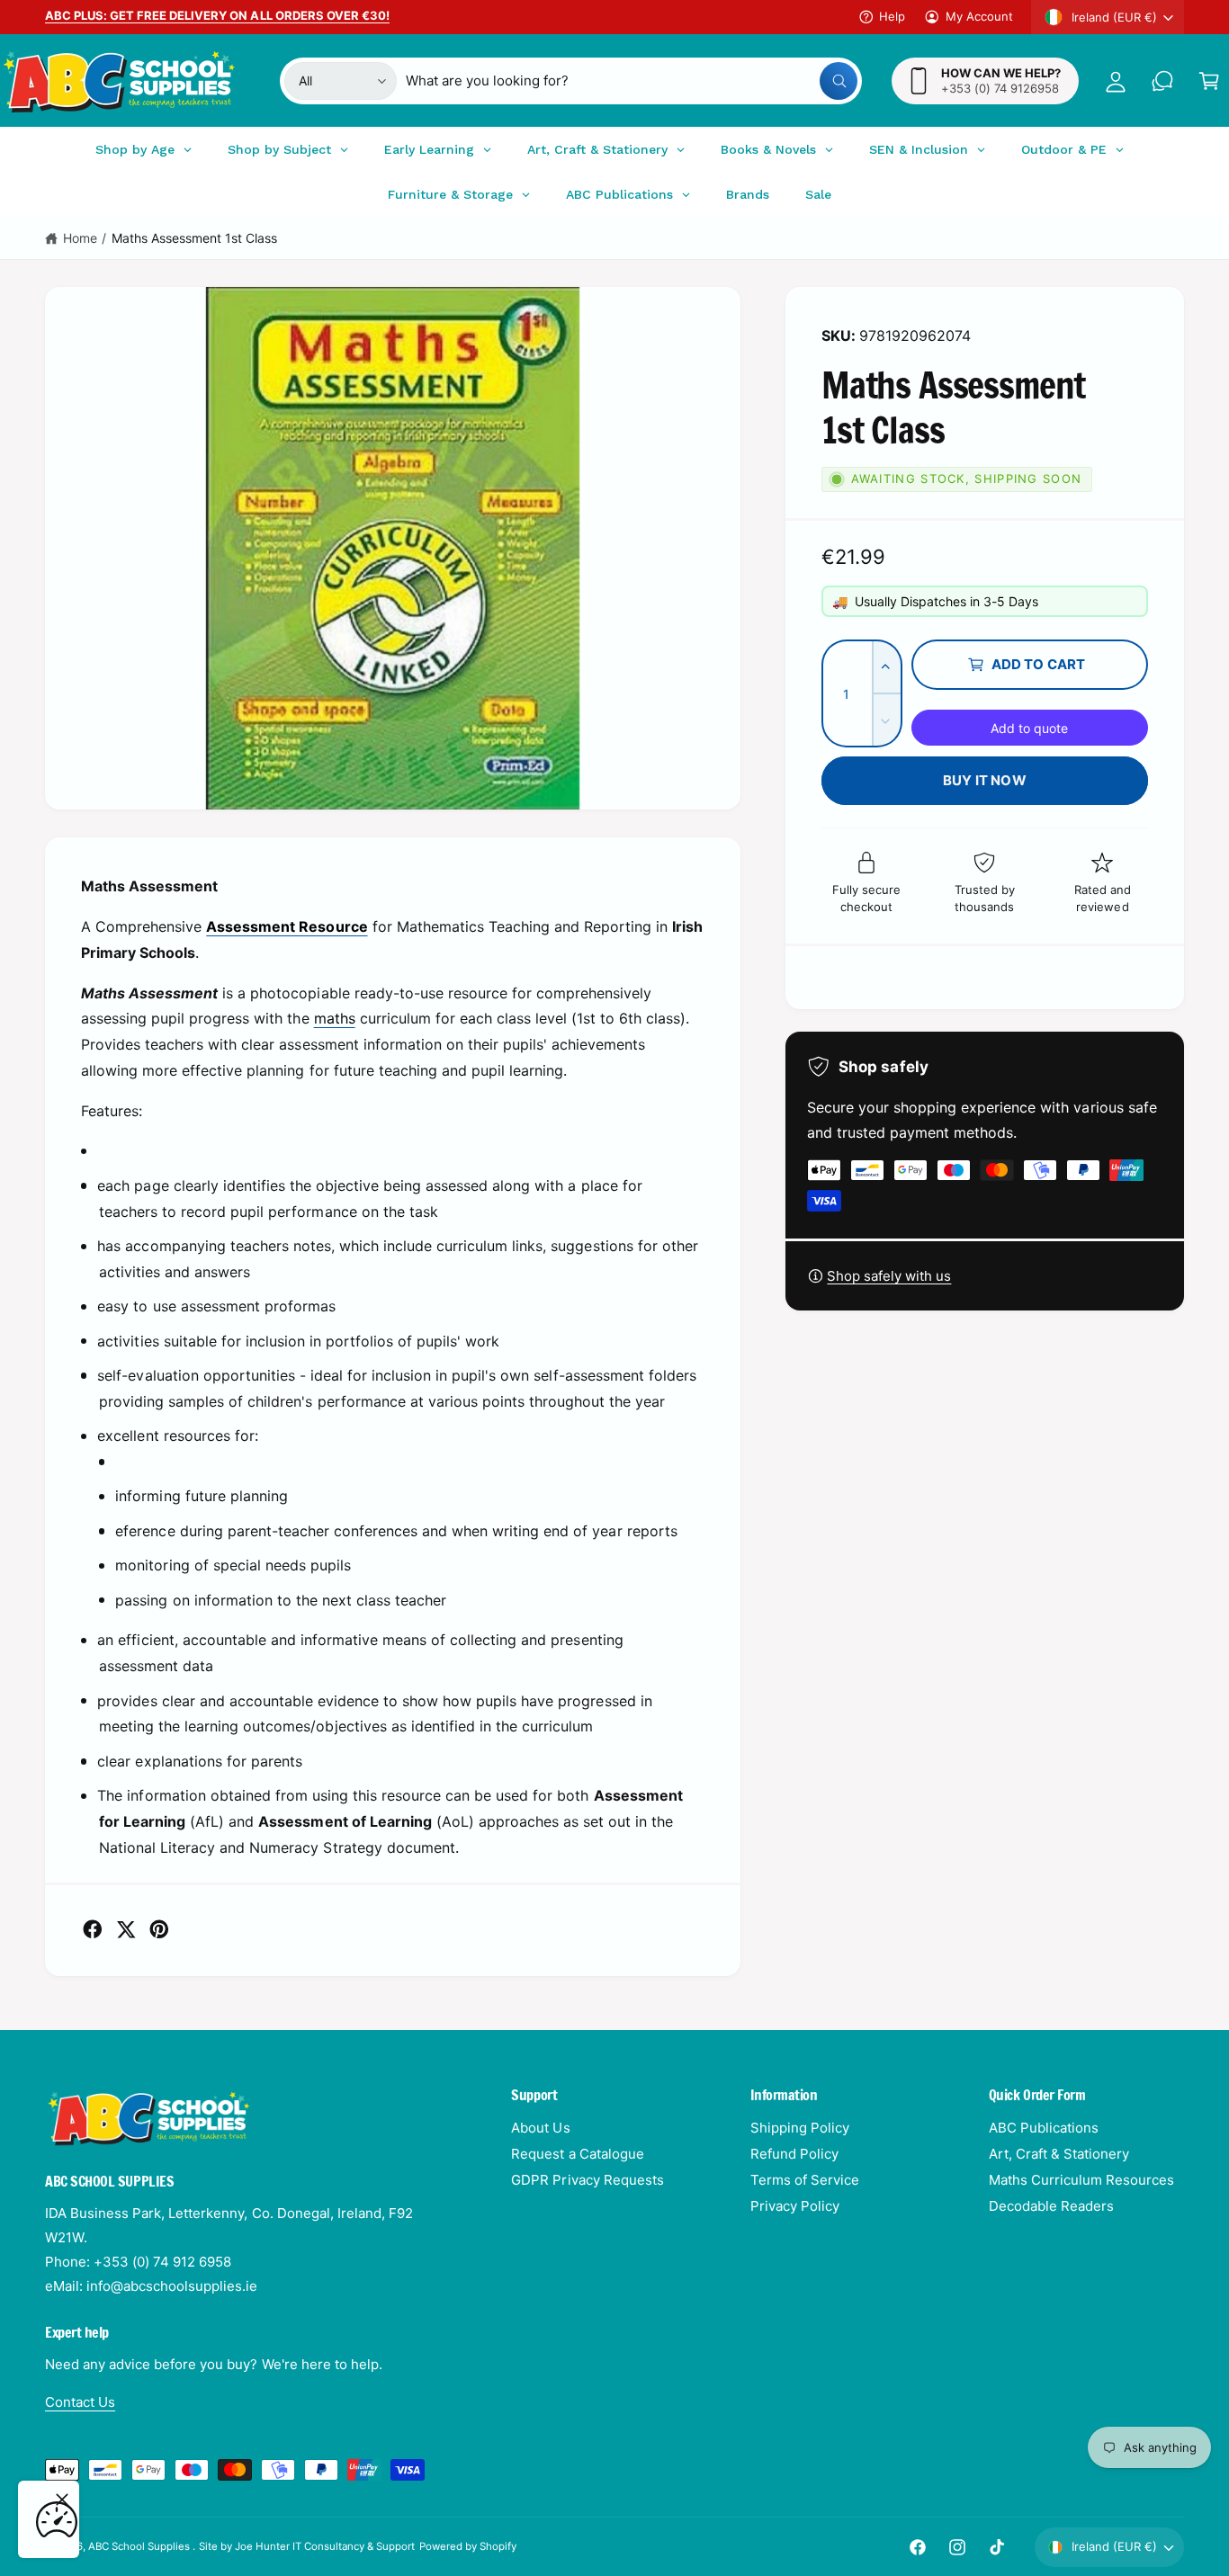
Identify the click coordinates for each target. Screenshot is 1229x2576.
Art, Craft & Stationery (1059, 2154)
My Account (979, 16)
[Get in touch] (1162, 81)
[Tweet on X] (126, 1929)
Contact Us (80, 2402)
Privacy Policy (795, 2206)
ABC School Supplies (140, 2546)
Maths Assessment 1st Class (194, 238)
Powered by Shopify (468, 2546)
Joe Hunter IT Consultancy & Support (325, 2546)
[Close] (62, 2500)
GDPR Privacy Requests (587, 2180)
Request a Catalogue (577, 2154)
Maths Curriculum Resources (1081, 2180)
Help (892, 16)
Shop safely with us (889, 1276)
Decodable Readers (1051, 2206)
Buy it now (985, 780)
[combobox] (631, 81)
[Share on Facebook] (93, 1929)
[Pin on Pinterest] (159, 1929)
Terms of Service (805, 2180)
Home (80, 238)
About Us (540, 2128)
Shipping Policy (800, 2128)
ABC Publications (1044, 2128)
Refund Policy (794, 2154)
